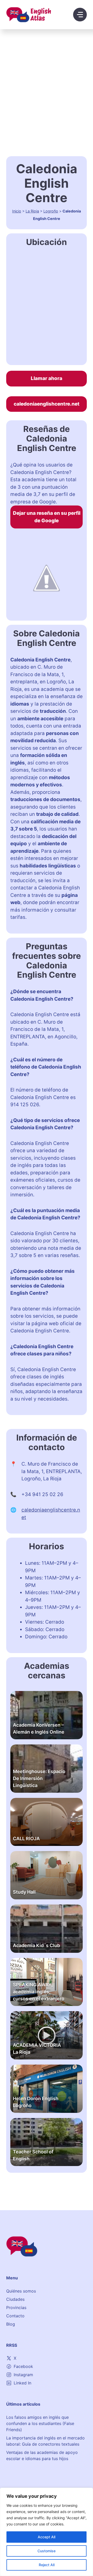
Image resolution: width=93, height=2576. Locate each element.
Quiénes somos (21, 2291)
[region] (47, 2532)
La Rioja (32, 211)
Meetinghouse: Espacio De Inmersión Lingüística (39, 1778)
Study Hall (24, 1892)
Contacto (15, 2316)
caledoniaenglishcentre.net (47, 404)
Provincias (16, 2308)
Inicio (17, 211)
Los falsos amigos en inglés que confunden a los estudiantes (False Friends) (40, 2423)
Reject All (47, 2565)
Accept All (47, 2537)
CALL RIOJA (26, 1839)
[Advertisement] (47, 78)
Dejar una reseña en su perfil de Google (47, 517)
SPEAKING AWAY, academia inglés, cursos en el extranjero (39, 1992)
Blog (11, 2324)
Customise (47, 2551)
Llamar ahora (47, 378)
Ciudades (15, 2299)
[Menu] (80, 15)
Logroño (51, 211)
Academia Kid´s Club (36, 1945)
